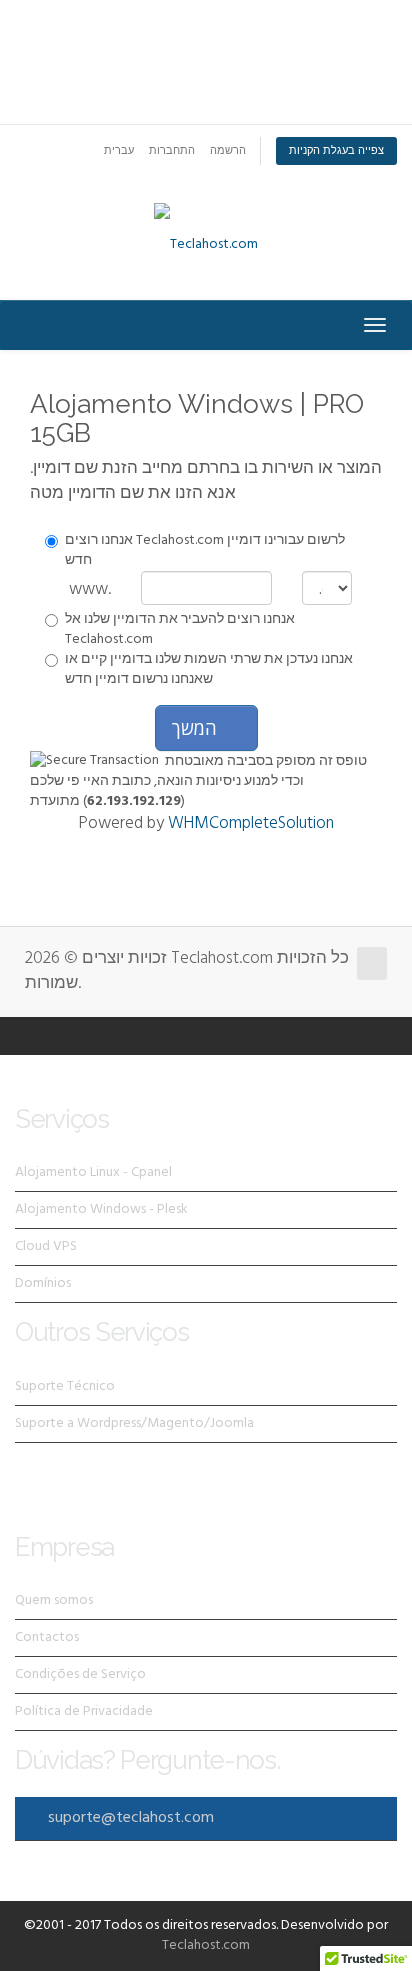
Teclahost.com (206, 1945)
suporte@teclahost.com (131, 1818)
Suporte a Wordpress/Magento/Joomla (134, 1423)
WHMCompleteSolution (251, 823)
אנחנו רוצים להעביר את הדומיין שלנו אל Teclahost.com (180, 630)
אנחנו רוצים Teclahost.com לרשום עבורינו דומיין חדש (205, 551)
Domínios (43, 1283)
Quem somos (54, 1600)
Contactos (47, 1637)
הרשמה (228, 151)
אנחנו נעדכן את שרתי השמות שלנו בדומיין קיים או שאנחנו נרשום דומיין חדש (209, 670)
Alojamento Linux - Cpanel (93, 1172)
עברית (119, 151)
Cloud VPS (46, 1246)
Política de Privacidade (84, 1711)
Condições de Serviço (80, 1674)
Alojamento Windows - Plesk (101, 1209)
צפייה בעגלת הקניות (336, 151)
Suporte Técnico (65, 1386)
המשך (199, 728)
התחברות (172, 151)
